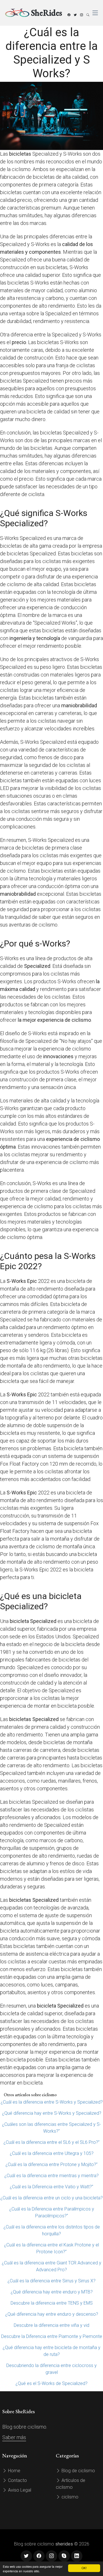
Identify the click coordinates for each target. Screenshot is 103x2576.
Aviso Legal (19, 2490)
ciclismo (69, 2497)
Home (14, 2471)
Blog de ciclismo (78, 2471)
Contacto (17, 2480)
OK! (84, 2568)
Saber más (14, 2437)
